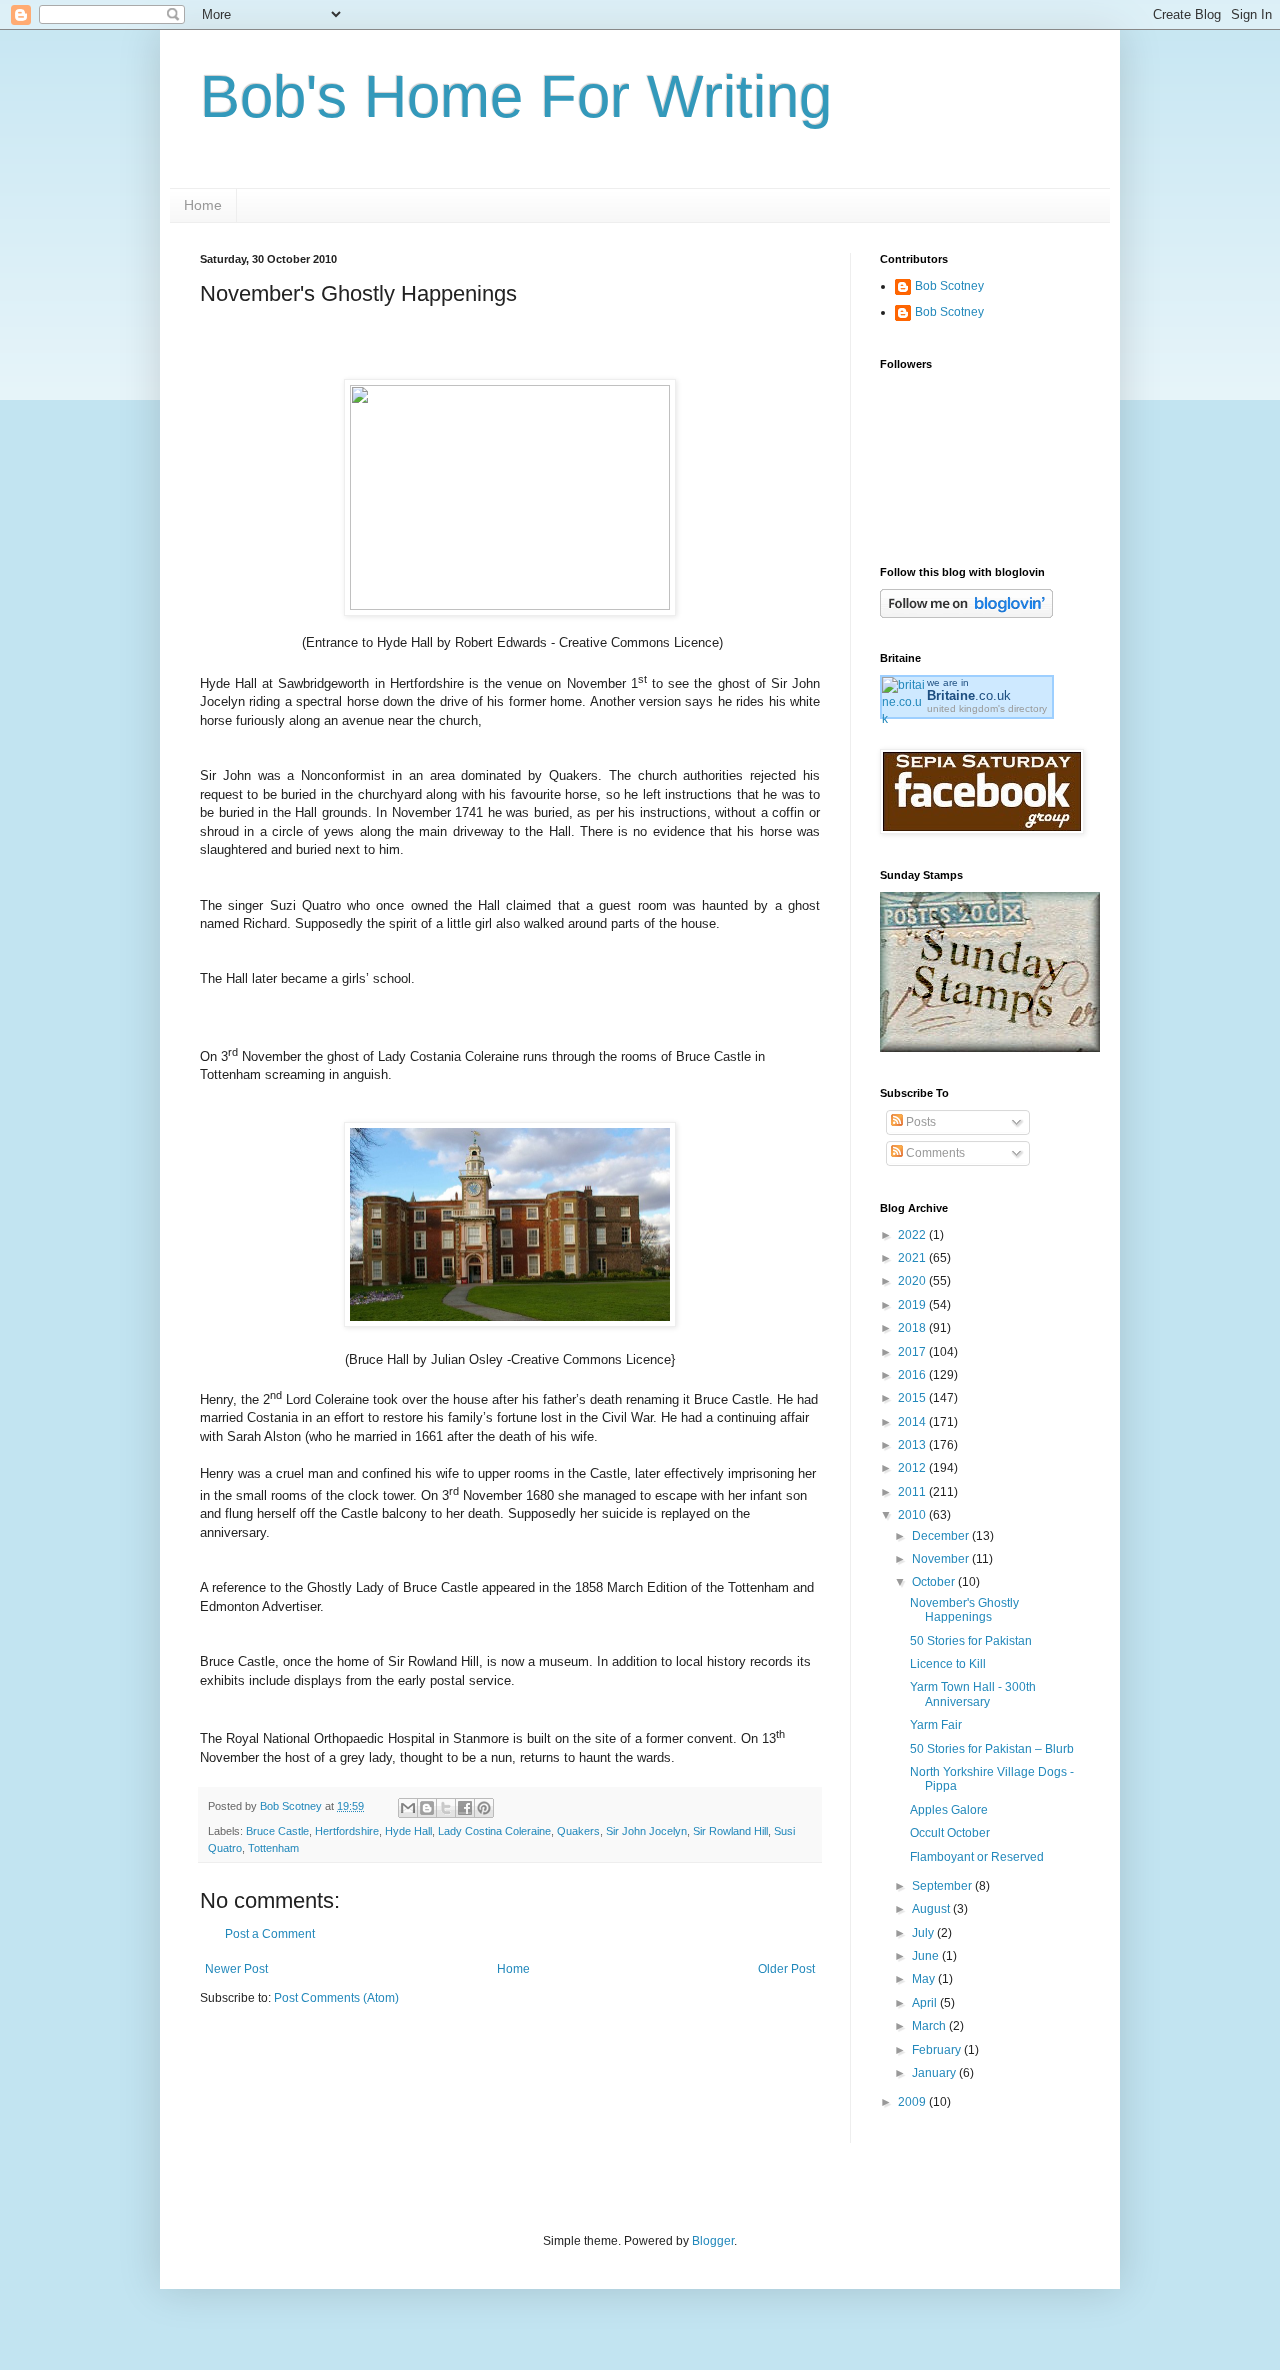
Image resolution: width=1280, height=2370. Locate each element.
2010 (913, 1515)
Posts (919, 1122)
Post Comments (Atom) (336, 1998)
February (938, 2050)
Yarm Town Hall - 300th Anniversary (973, 1694)
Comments (934, 1153)
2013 (913, 1445)
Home (203, 205)
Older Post (786, 1969)
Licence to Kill (948, 1664)
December (942, 1536)
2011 (913, 1492)
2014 (913, 1422)
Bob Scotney (949, 286)
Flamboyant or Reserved (977, 1857)
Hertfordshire (347, 1831)
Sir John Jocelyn (646, 1831)
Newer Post (236, 1969)
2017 (913, 1352)
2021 (913, 1258)
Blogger (713, 2241)
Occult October (950, 1833)
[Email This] (408, 1808)
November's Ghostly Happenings (964, 1610)
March (930, 2026)
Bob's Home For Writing (516, 96)
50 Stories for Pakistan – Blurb (992, 1749)
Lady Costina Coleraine (494, 1831)
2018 (913, 1328)
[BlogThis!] (427, 1808)
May (925, 1979)
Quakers (578, 1831)
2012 (913, 1468)
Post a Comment (270, 1934)
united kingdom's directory (987, 708)
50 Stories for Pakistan (971, 1641)
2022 (913, 1235)
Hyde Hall (408, 1831)
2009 (913, 2102)
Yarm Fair (936, 1725)
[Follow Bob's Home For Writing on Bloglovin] (966, 614)
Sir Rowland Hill (730, 1831)
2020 (913, 1281)
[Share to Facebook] (465, 1808)
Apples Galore (949, 1810)
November (942, 1559)
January (935, 2073)
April (926, 2003)
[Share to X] (446, 1808)
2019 (913, 1305)
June (927, 1956)
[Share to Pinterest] (484, 1808)
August (932, 1909)
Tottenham (273, 1848)
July (924, 1933)
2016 (913, 1375)
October (935, 1582)
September (943, 1886)
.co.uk (969, 695)
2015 (913, 1398)
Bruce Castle (277, 1831)
